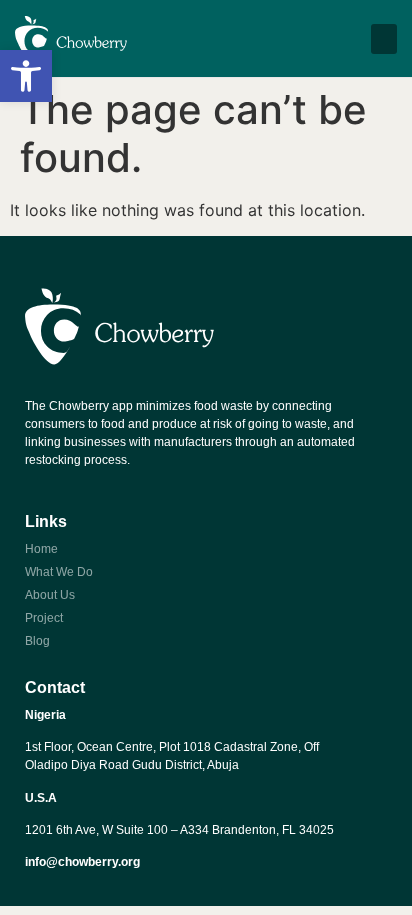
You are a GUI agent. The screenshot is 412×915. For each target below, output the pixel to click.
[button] (26, 76)
